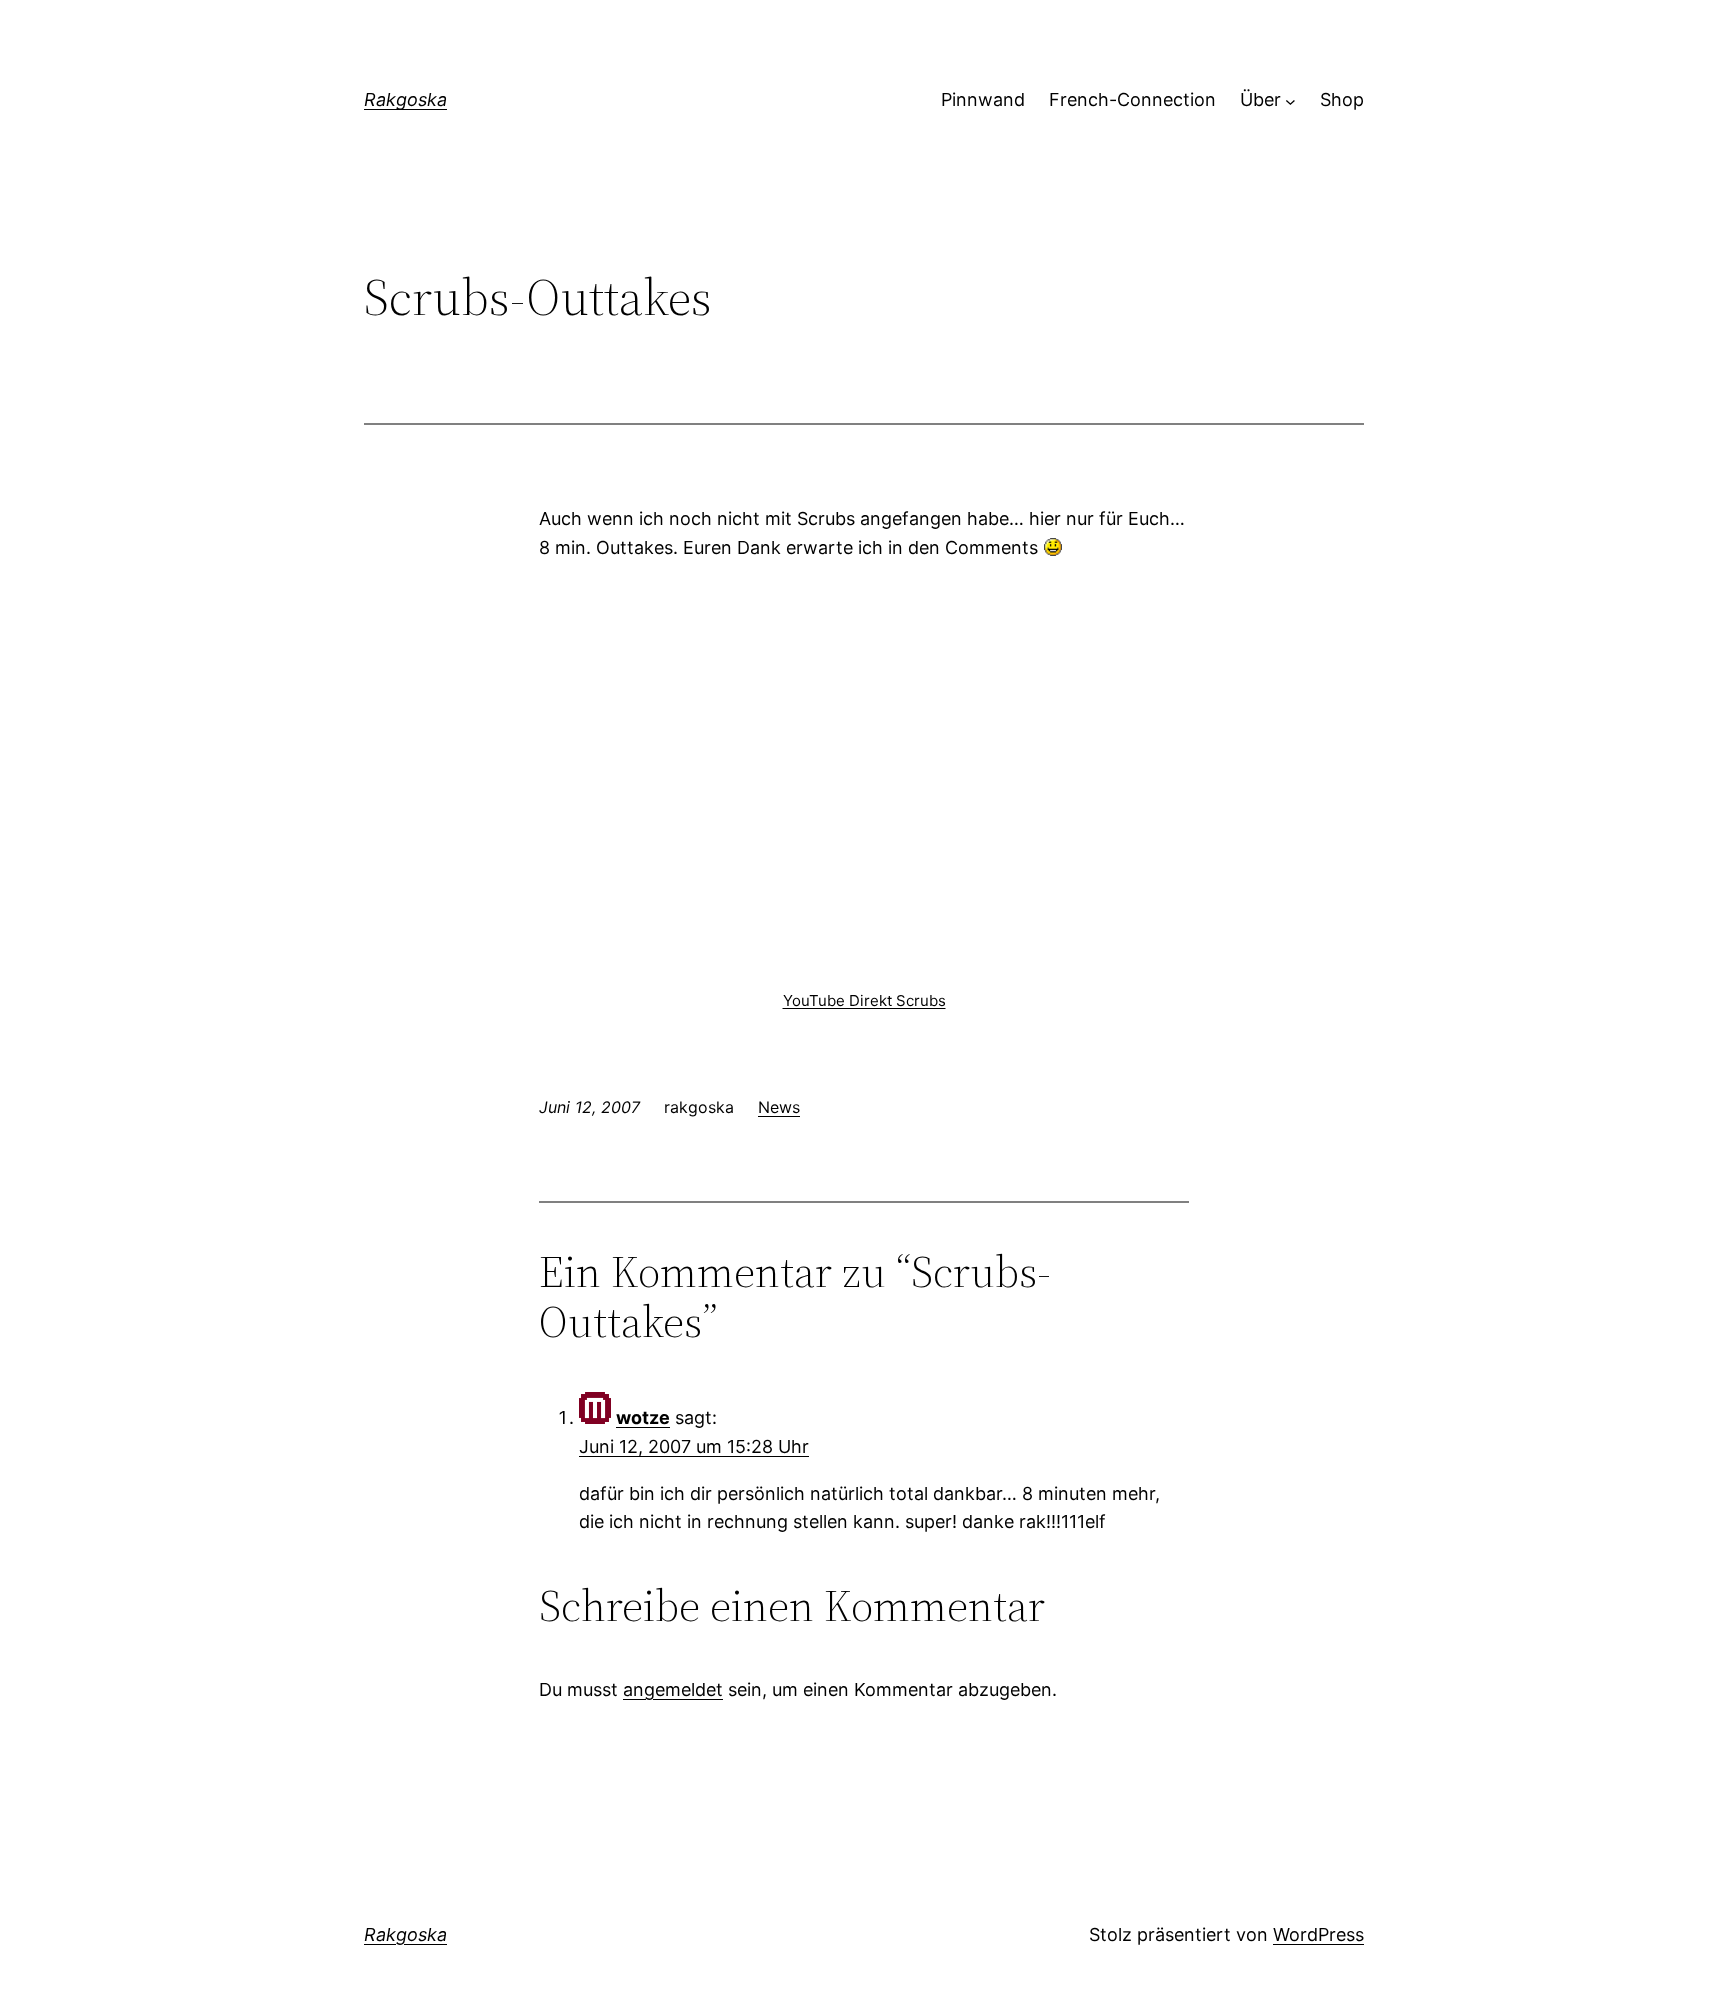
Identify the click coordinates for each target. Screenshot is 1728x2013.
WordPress (1318, 1934)
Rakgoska (405, 99)
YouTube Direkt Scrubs (864, 1000)
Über (1260, 99)
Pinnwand (983, 99)
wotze (643, 1417)
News (779, 1107)
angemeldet (673, 1689)
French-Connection (1132, 99)
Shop (1342, 99)
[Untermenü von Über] (1290, 100)
